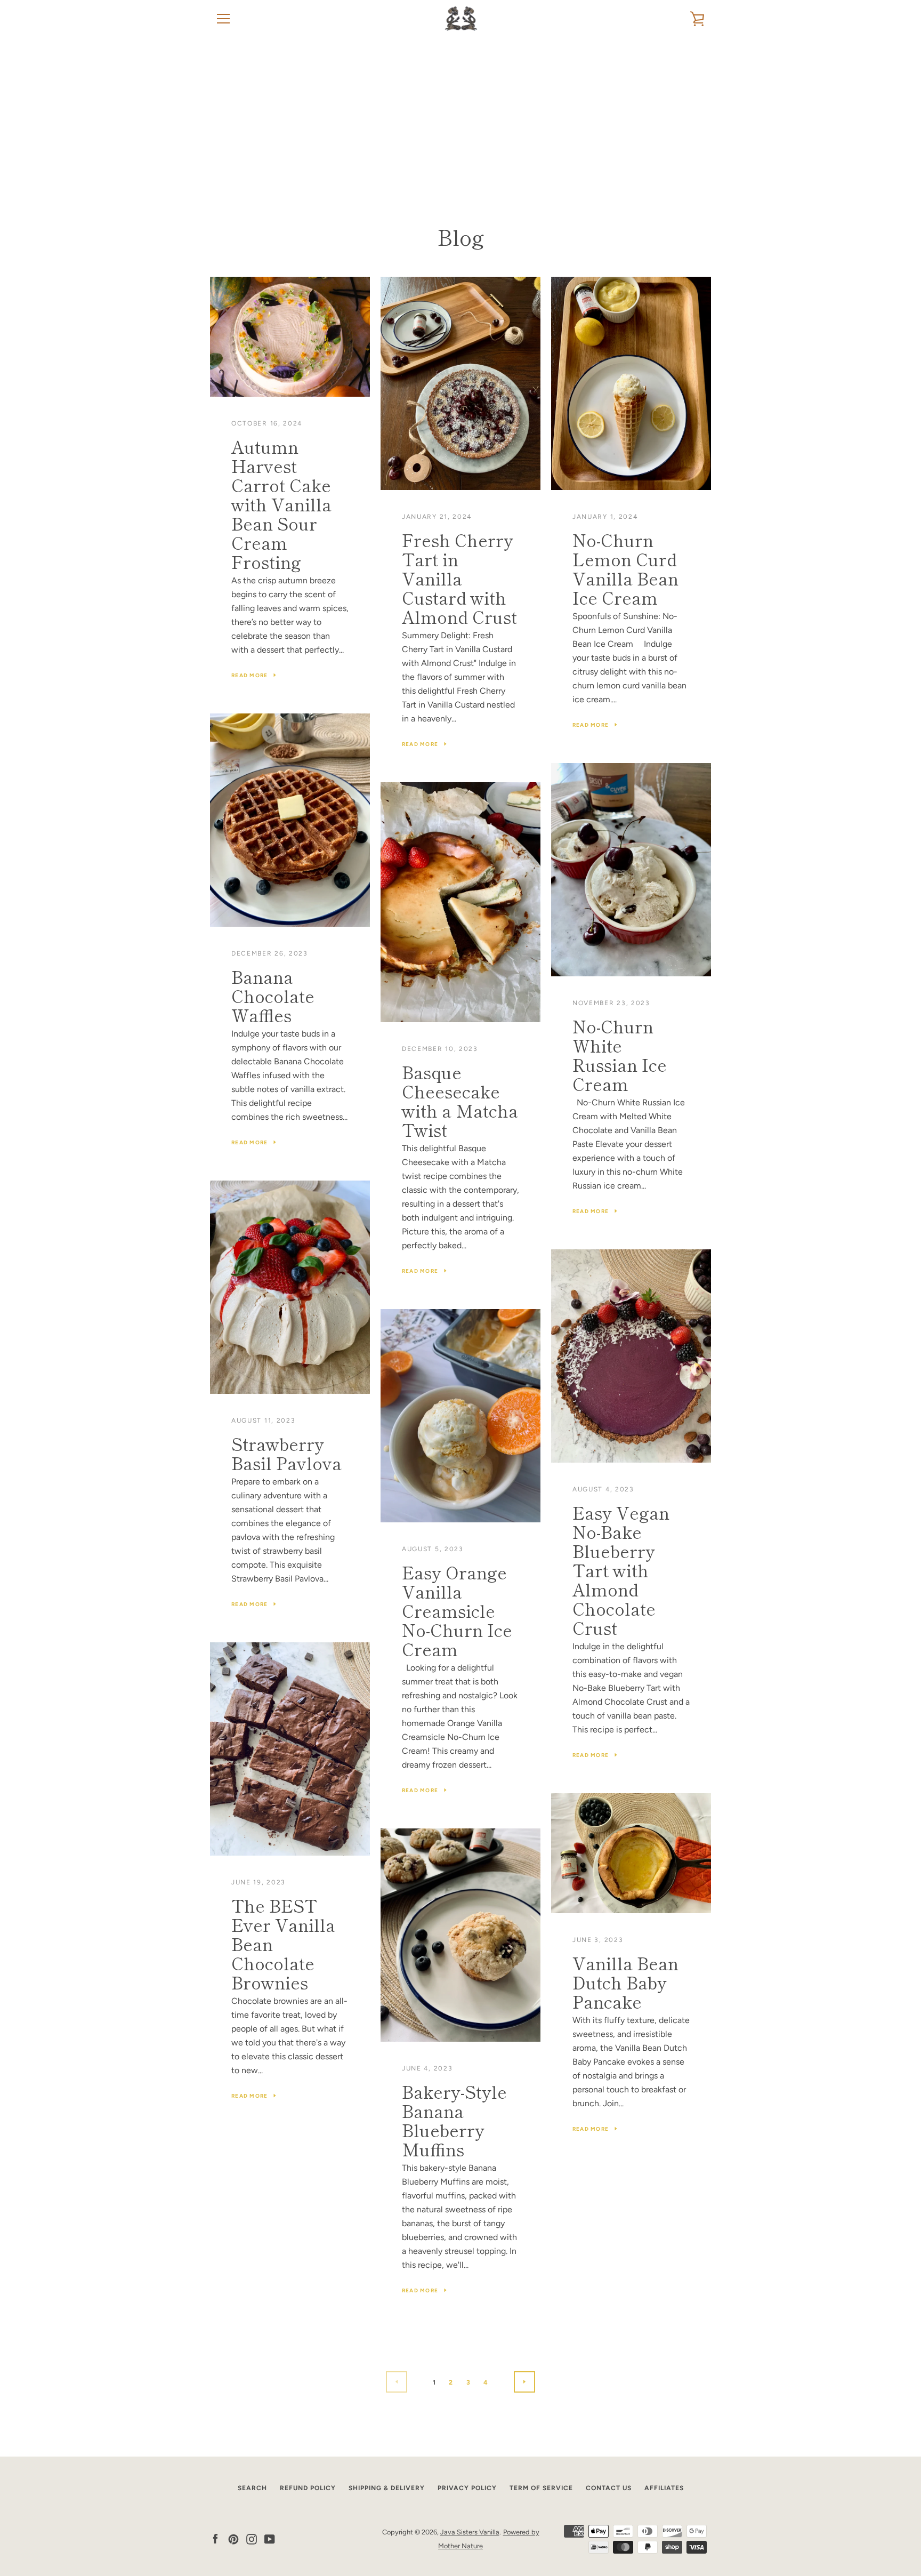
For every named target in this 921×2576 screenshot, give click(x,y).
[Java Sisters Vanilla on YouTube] (270, 2538)
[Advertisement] (461, 117)
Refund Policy (308, 2488)
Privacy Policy (467, 2488)
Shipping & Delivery (387, 2488)
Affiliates (664, 2488)
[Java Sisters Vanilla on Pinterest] (233, 2538)
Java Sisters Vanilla (470, 2532)
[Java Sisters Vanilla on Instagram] (252, 2538)
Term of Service (541, 2488)
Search (252, 2488)
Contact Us (609, 2488)
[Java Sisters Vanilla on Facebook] (215, 2538)
